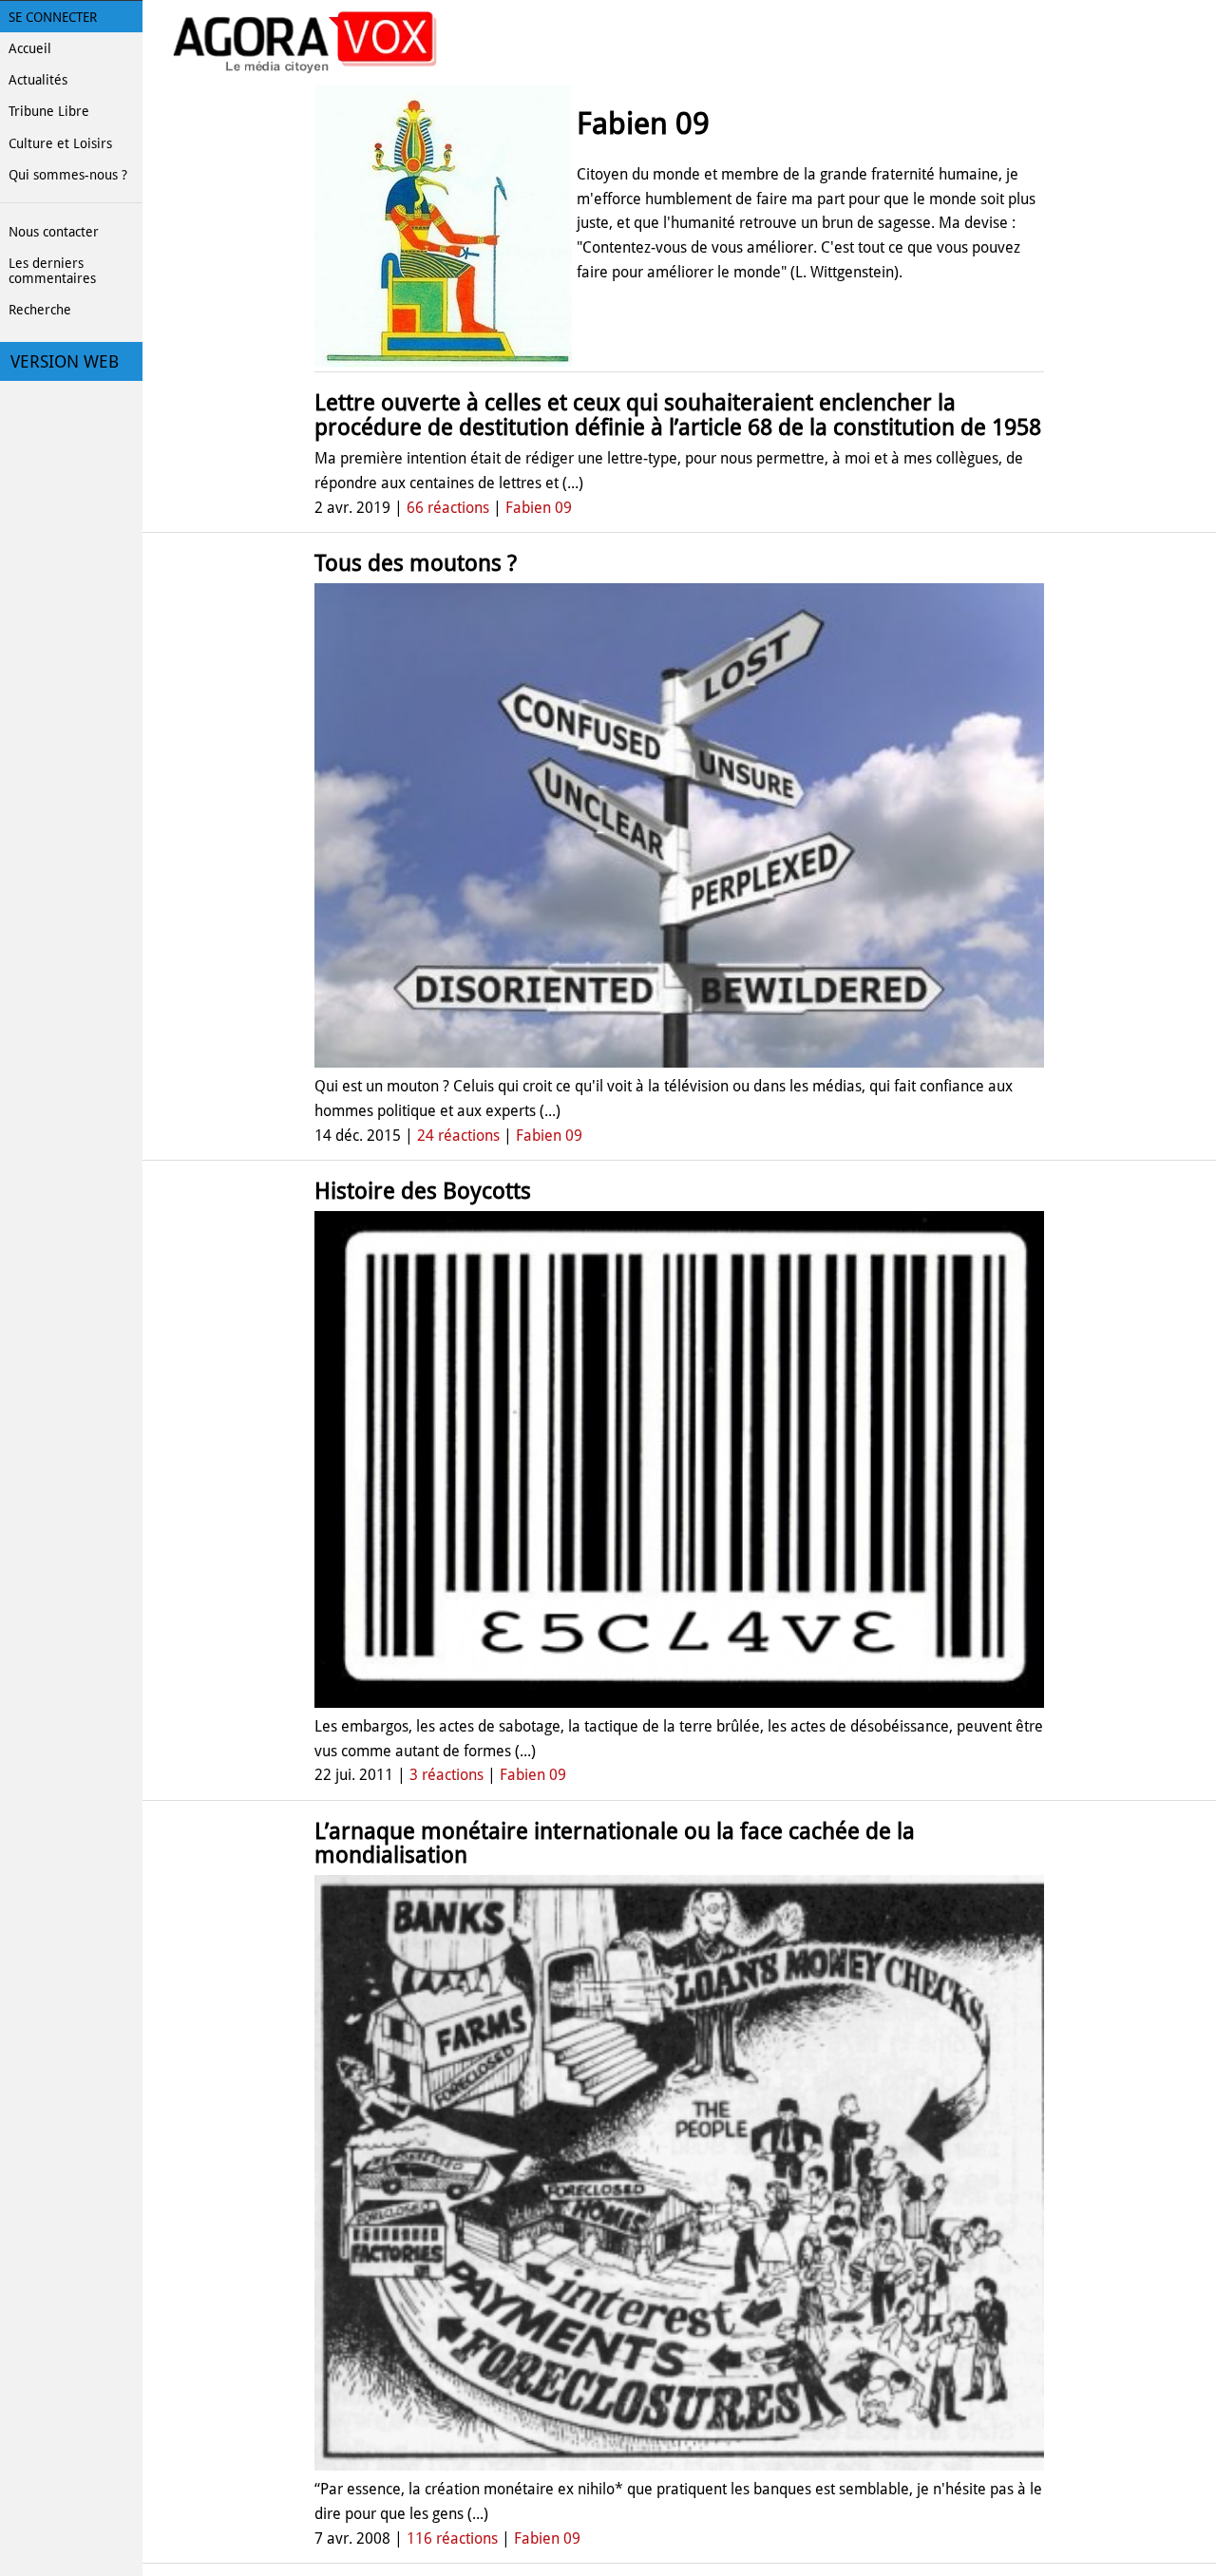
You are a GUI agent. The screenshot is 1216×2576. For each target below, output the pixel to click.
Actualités (38, 80)
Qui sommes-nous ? (68, 175)
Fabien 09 (539, 508)
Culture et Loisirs (60, 143)
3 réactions (446, 1775)
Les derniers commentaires (52, 271)
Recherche (40, 310)
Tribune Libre (49, 111)
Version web (65, 362)
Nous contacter (54, 232)
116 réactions (452, 2538)
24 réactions (458, 1136)
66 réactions (448, 508)
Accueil (30, 48)
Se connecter (53, 17)
